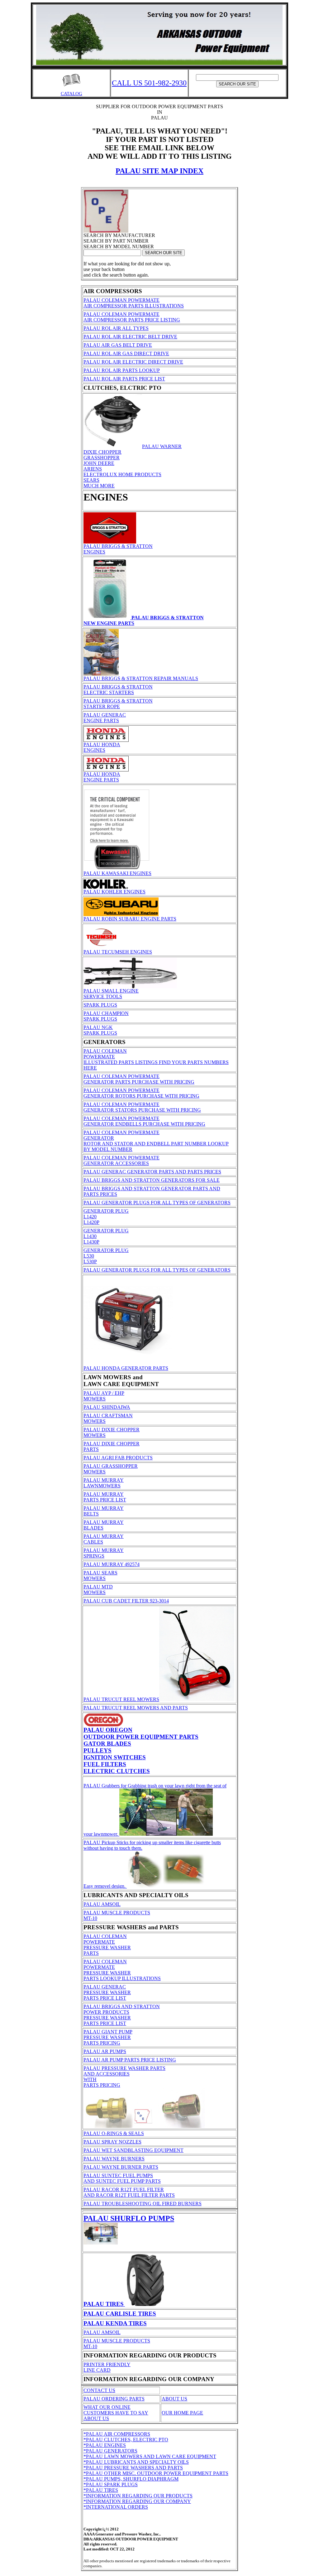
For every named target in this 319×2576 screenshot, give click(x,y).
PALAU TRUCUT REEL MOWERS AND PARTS (136, 1708)
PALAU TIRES (104, 2304)
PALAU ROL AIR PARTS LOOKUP (122, 370)
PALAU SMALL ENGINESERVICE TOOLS (111, 994)
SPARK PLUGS (100, 1005)
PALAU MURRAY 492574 (112, 1564)
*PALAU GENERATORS (110, 2451)
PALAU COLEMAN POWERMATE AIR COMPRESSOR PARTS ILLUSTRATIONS (134, 303)
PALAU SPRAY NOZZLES (112, 2142)
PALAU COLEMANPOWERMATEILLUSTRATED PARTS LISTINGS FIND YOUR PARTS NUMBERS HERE (156, 1059)
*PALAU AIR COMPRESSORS (117, 2434)
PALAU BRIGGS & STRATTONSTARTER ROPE (118, 704)
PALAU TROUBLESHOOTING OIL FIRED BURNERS (143, 2204)
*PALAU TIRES (101, 2490)
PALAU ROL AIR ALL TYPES (116, 328)
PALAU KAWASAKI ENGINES (117, 873)
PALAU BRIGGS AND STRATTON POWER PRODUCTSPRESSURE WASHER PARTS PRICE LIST (122, 2015)
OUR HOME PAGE (182, 2413)
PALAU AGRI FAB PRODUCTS (118, 1458)
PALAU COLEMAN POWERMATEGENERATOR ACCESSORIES (121, 1160)
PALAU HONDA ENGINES (102, 747)
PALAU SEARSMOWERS (100, 1576)
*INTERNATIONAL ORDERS (116, 2507)
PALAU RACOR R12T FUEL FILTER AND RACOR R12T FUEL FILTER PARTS (129, 2192)
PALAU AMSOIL (102, 1904)
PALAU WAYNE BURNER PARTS (121, 2167)
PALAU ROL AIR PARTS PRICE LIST (124, 379)
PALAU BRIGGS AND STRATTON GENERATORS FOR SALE (152, 1180)
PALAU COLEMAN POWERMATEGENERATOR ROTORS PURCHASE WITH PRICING (141, 1093)
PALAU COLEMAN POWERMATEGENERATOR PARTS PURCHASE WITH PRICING (139, 1079)
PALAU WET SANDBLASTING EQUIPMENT (133, 2150)
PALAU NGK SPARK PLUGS (100, 1030)
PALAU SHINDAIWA (107, 1407)
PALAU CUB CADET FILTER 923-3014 (126, 1601)
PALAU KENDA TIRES (115, 2323)
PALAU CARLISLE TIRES (120, 2314)
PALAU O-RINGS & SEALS (114, 2133)
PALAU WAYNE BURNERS (114, 2159)
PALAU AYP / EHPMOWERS (104, 1396)
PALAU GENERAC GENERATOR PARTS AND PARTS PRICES (152, 1172)
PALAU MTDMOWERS (98, 1590)
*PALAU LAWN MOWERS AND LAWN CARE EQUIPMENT (150, 2456)
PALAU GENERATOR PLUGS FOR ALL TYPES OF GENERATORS (157, 1203)
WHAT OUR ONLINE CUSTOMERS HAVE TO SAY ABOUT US (116, 2413)
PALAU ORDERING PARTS (114, 2399)
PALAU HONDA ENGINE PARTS (102, 777)
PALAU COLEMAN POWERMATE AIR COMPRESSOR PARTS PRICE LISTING (132, 317)
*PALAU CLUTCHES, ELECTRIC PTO (126, 2440)
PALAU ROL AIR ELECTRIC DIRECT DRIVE (133, 362)
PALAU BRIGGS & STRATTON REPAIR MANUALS (141, 678)
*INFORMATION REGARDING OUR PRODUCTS (138, 2496)
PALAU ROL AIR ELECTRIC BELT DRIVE (130, 337)
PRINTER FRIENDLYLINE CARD (107, 2367)
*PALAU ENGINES (105, 2445)
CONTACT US (99, 2390)
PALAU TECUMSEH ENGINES (118, 952)
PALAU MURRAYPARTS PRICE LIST (105, 1497)
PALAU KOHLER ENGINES (114, 892)
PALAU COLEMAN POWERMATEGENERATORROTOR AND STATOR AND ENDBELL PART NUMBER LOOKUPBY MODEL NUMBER (156, 1141)
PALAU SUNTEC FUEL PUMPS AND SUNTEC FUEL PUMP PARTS (122, 2178)
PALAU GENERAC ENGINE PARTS (105, 718)
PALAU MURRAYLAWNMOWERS (104, 1483)
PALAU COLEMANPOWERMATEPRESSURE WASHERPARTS (107, 1945)
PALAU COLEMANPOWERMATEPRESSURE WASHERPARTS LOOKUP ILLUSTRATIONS (122, 1970)
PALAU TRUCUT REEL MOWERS (121, 1699)
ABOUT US (174, 2399)
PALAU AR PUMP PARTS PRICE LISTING (130, 2060)
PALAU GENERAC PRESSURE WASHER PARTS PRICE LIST (107, 1992)
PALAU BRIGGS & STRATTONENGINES (118, 549)
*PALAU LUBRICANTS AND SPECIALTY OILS (136, 2462)
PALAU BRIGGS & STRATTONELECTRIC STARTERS (118, 690)
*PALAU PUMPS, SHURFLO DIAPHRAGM (131, 2479)
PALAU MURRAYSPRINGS (104, 1553)
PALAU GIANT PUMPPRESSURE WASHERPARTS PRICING (108, 2037)
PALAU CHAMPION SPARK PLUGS (106, 1016)
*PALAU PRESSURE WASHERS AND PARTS (133, 2468)
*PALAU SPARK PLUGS (111, 2484)
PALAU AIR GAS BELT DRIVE (118, 345)
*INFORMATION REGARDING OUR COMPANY (137, 2501)
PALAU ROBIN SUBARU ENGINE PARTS (130, 919)
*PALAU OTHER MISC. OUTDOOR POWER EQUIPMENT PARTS (156, 2473)
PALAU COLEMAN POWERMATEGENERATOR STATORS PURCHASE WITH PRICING (142, 1107)
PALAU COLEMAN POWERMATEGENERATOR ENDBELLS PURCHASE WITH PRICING (144, 1121)
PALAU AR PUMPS (105, 2051)
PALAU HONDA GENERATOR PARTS (126, 1368)
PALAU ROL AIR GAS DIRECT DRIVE (126, 353)
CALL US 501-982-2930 (149, 83)
